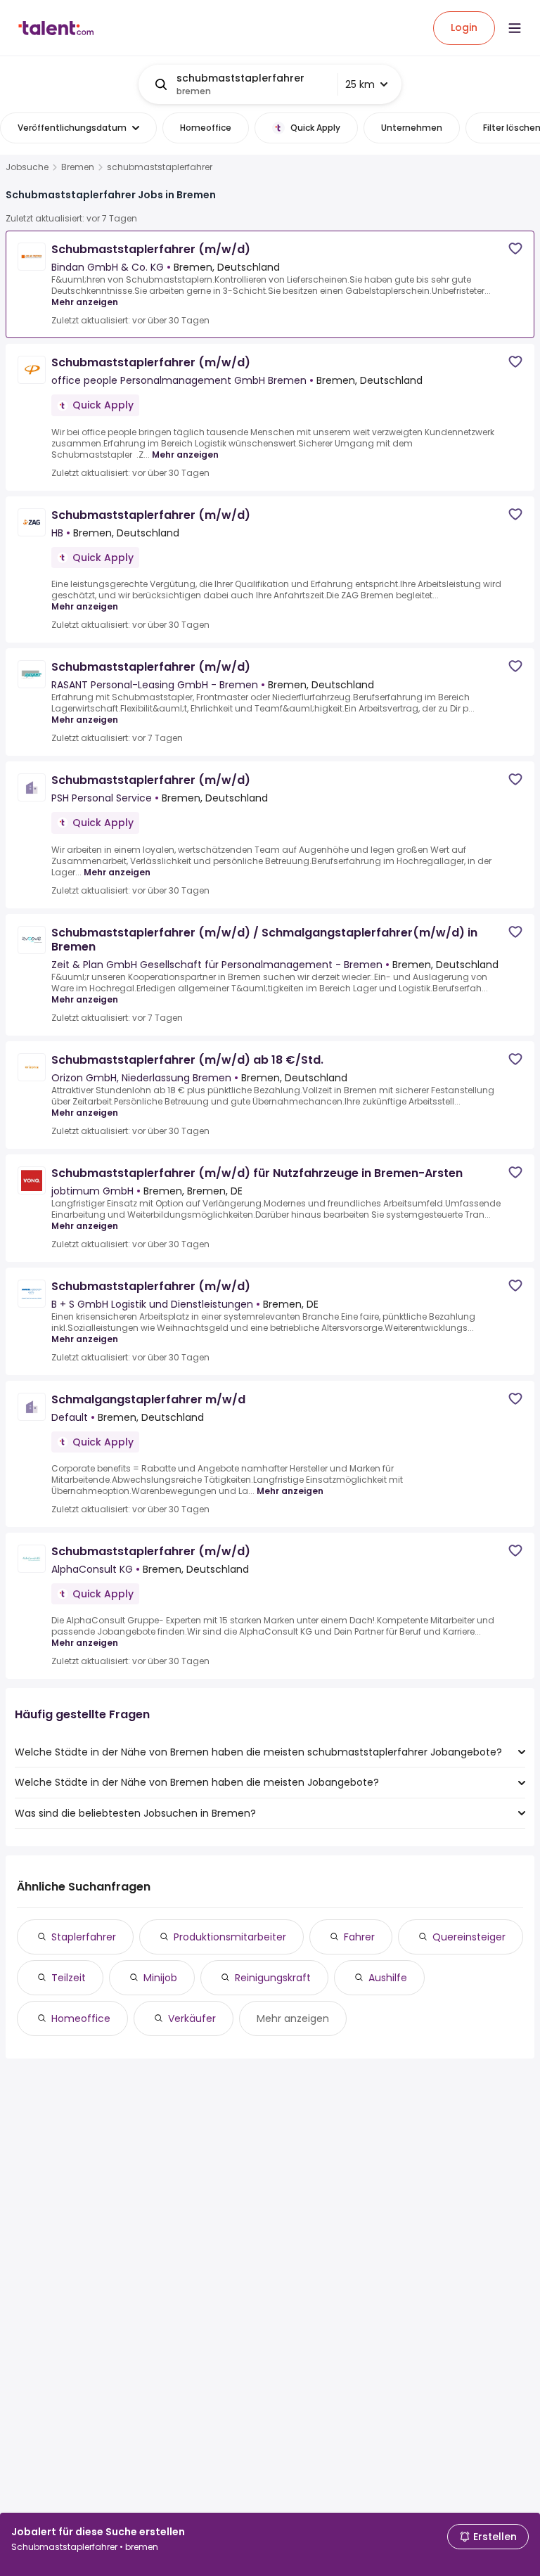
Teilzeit (69, 1978)
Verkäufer (192, 2018)
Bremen (78, 167)
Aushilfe (388, 1978)
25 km (360, 84)
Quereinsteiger (469, 1937)
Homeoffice (81, 2018)
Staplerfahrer (84, 1937)
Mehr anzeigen (85, 302)
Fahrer (359, 1937)
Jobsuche (27, 167)
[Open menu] (515, 28)
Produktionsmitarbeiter (230, 1937)
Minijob (160, 1978)
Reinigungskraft (273, 1978)
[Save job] (515, 249)
